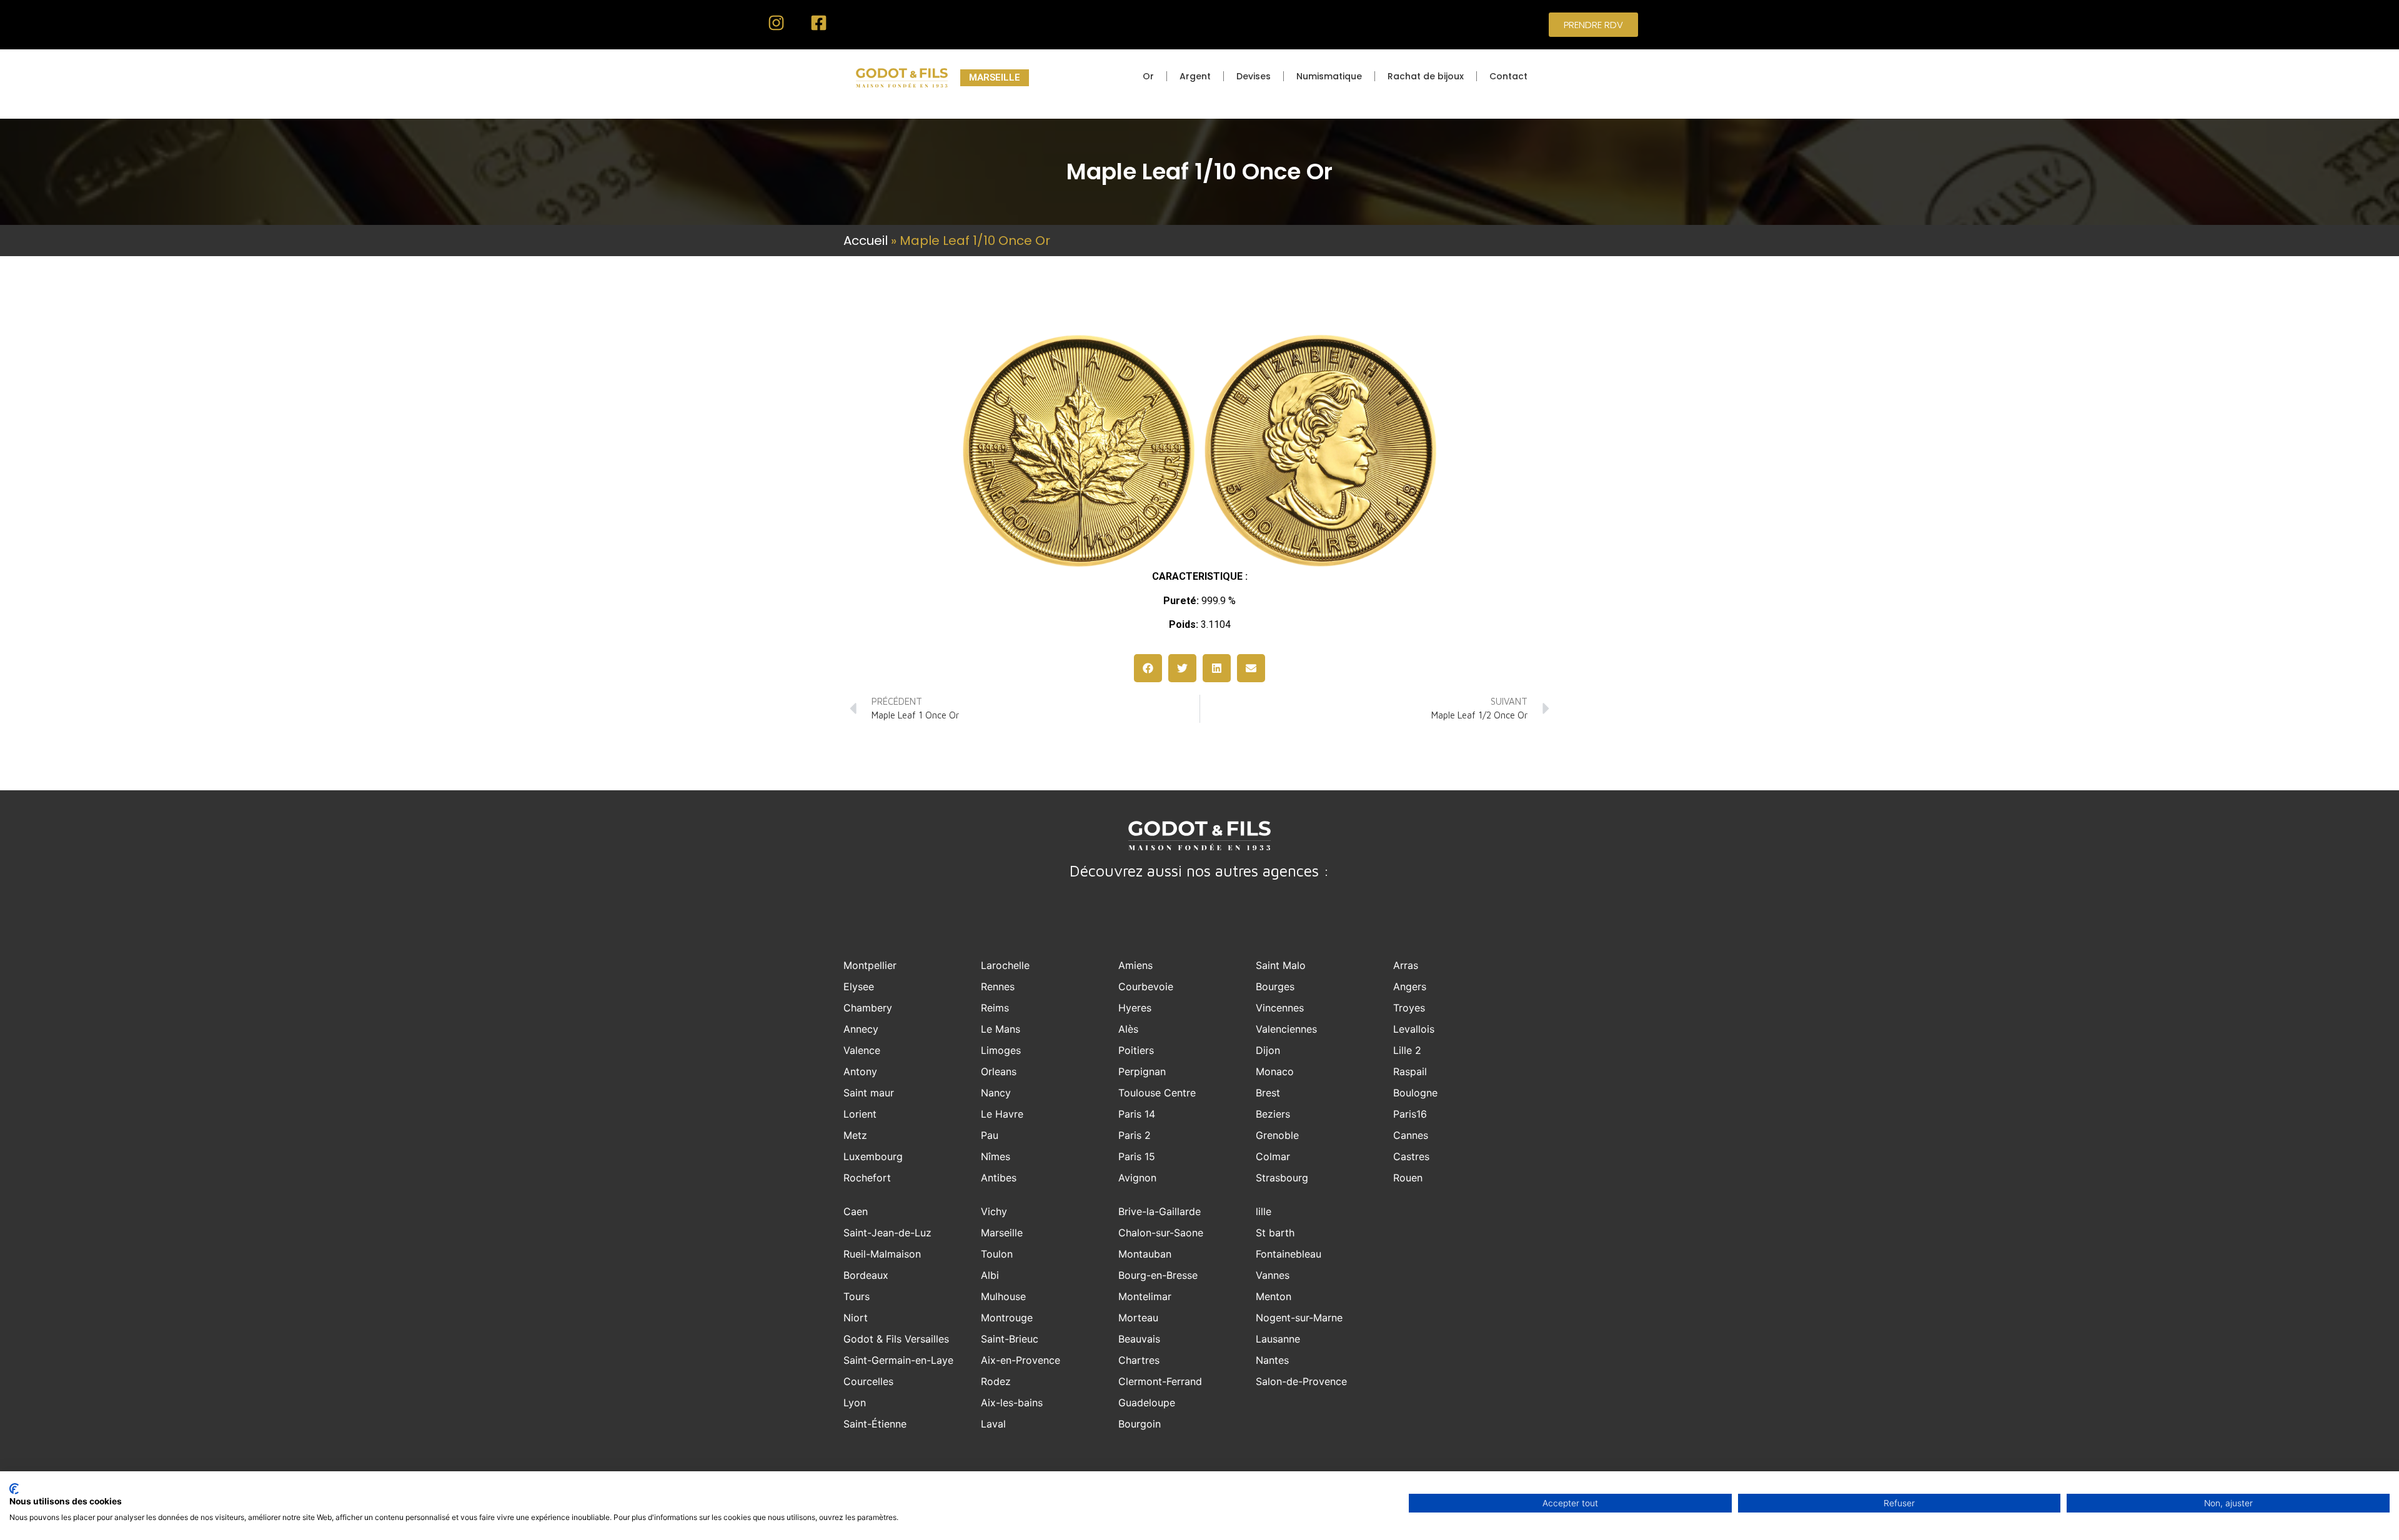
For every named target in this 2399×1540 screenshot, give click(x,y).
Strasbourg (1282, 1178)
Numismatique (1329, 76)
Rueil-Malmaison (882, 1254)
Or (1148, 76)
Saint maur (869, 1093)
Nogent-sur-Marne (1299, 1318)
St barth (1275, 1233)
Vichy (994, 1211)
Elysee (859, 986)
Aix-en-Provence (1021, 1360)
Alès (1128, 1029)
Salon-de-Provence (1301, 1381)
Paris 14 (1137, 1114)
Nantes (1272, 1360)
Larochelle (1005, 965)
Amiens (1135, 965)
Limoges (1001, 1050)
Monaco (1275, 1071)
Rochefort (867, 1178)
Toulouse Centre (1157, 1093)
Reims (995, 1008)
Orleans (999, 1071)
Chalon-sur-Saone (1161, 1233)
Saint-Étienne (875, 1424)
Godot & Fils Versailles (896, 1339)
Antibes (999, 1178)
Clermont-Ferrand (1160, 1381)
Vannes (1273, 1275)
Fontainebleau (1289, 1254)
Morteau (1138, 1318)
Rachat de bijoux (1426, 76)
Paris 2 (1135, 1135)
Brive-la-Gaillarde (1160, 1211)
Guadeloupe (1147, 1403)
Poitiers (1136, 1050)
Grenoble (1277, 1135)
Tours (857, 1296)
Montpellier (870, 965)
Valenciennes (1286, 1029)
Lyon (855, 1403)
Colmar (1273, 1156)
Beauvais (1139, 1339)
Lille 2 (1407, 1050)
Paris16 (1410, 1114)
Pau (990, 1135)
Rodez (996, 1381)
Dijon (1268, 1050)
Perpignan (1142, 1071)
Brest (1268, 1093)
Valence (862, 1050)
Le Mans (1001, 1029)
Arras (1406, 965)
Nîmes (996, 1156)
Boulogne (1415, 1093)
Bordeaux (866, 1275)
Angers (1410, 986)
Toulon (997, 1254)
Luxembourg (873, 1156)
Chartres (1139, 1360)
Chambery (868, 1008)
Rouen (1408, 1178)
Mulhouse (1003, 1296)
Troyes (1409, 1008)
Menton (1274, 1296)
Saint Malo (1281, 965)
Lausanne (1278, 1339)
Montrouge (1007, 1318)
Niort (856, 1318)
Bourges (1275, 986)
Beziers (1273, 1114)
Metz (855, 1135)
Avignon (1137, 1178)
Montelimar (1145, 1296)
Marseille (1002, 1233)
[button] (1148, 668)
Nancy (996, 1093)
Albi (990, 1275)
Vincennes (1280, 1008)
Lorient (860, 1114)
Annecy (861, 1029)
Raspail (1410, 1071)
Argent (1195, 76)
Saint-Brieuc (1010, 1339)
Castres (1411, 1156)
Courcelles (868, 1381)
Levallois (1414, 1029)
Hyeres (1135, 1008)
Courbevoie (1146, 986)
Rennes (998, 986)
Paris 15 (1137, 1156)
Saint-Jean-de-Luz (887, 1233)
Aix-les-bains (1012, 1403)
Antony (860, 1071)
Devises (1254, 76)
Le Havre (1002, 1114)
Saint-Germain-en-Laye (898, 1360)
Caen (856, 1211)
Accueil (866, 241)
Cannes (1411, 1135)
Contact (1508, 76)
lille (1264, 1211)
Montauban (1145, 1254)
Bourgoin (1140, 1424)
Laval (993, 1424)
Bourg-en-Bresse (1158, 1275)
